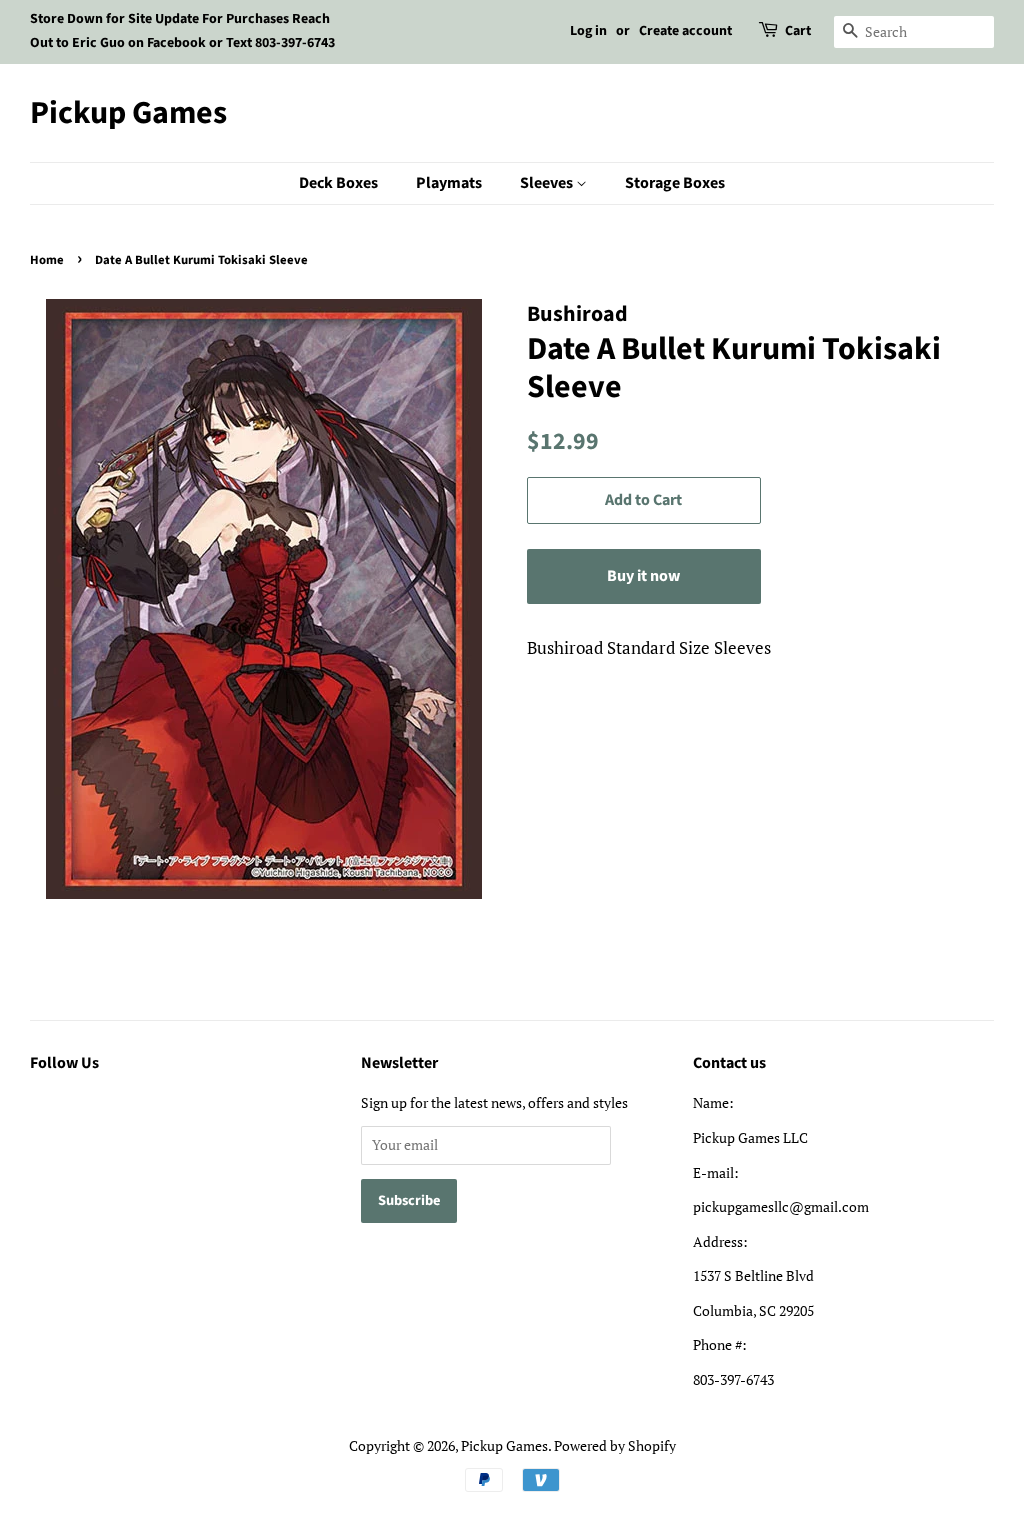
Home (47, 260)
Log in (588, 31)
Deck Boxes (338, 183)
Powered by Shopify (615, 1445)
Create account (685, 31)
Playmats (449, 183)
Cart (798, 31)
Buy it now (643, 576)
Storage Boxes (675, 183)
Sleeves (548, 183)
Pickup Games (128, 113)
